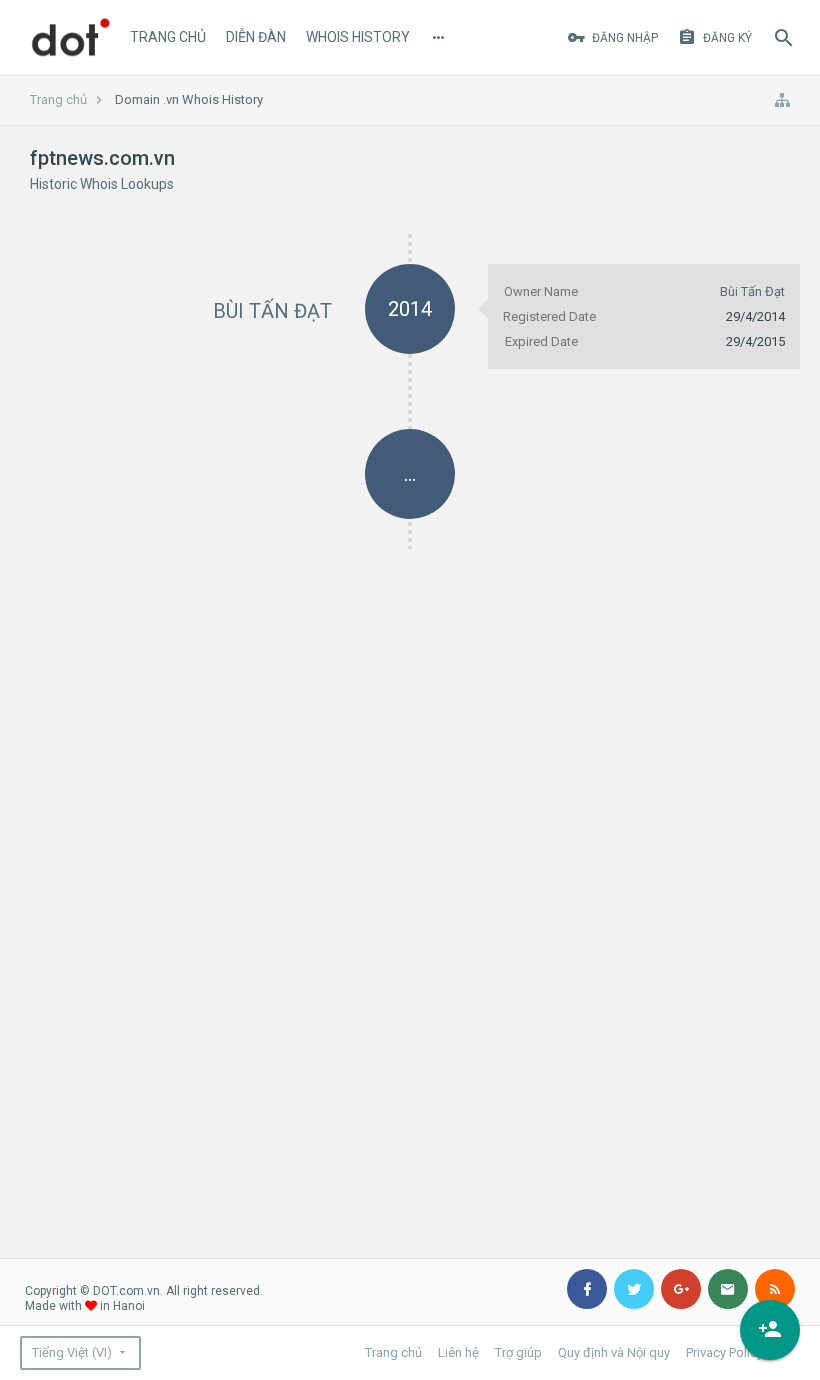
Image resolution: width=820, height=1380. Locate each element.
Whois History (358, 37)
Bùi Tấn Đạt (272, 311)
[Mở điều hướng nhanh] (782, 100)
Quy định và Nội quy (614, 1352)
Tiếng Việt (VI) (72, 1352)
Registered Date (549, 316)
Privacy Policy (724, 1352)
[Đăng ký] (770, 1330)
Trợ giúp (518, 1352)
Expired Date (541, 341)
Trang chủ (168, 37)
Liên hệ (458, 1352)
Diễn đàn (256, 37)
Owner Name (541, 291)
